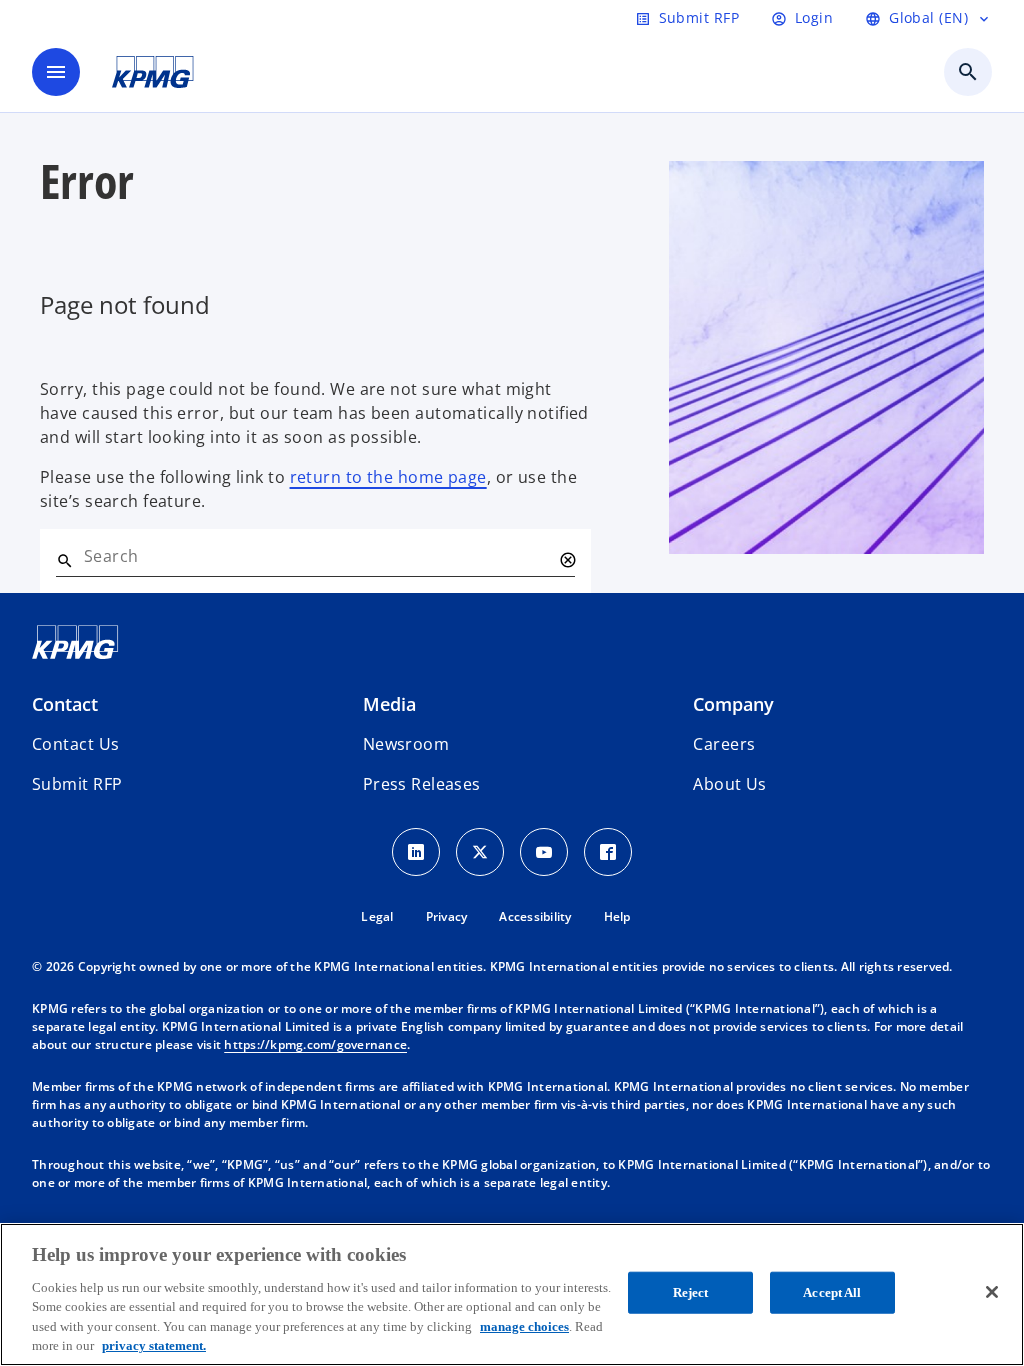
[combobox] (317, 556)
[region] (512, 1294)
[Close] (992, 1292)
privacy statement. (154, 1345)
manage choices (524, 1326)
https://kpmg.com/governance (315, 1044)
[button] (77, 784)
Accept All (832, 1292)
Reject (691, 1292)
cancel (567, 560)
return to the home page (388, 477)
